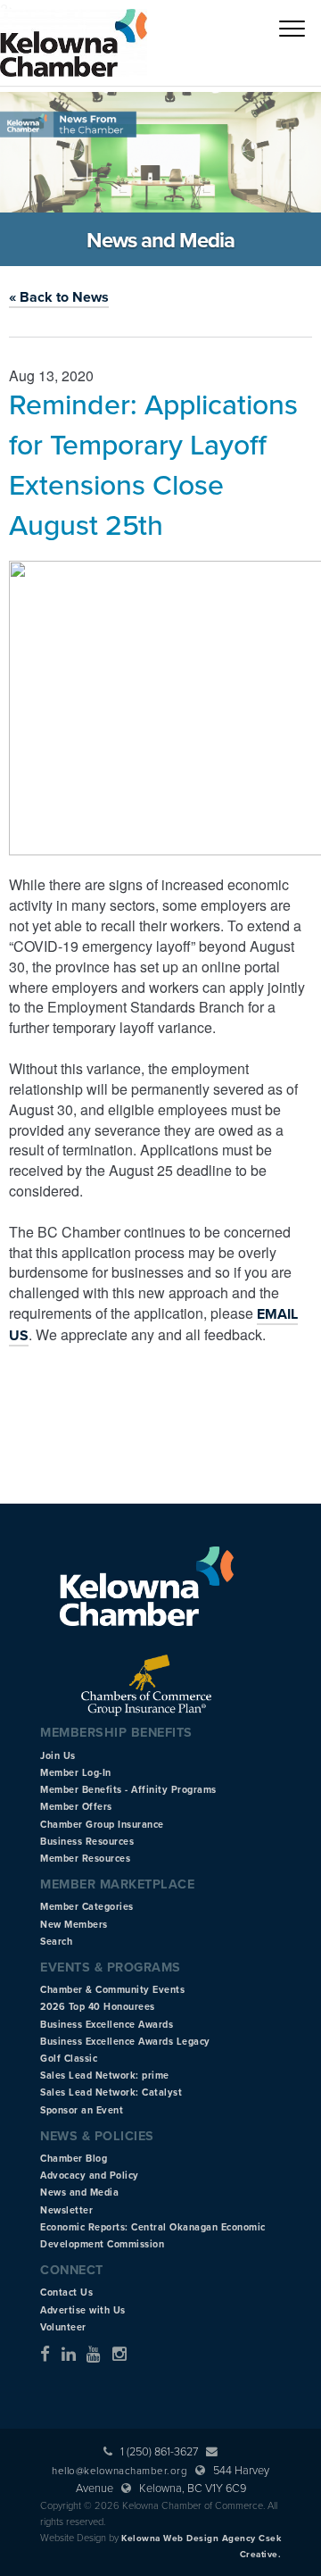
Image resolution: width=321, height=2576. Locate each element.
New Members (74, 1925)
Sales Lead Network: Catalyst (111, 2092)
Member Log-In (76, 1773)
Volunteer (63, 2327)
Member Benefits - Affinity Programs (128, 1790)
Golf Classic (69, 2059)
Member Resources (85, 1859)
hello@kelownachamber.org (119, 2471)
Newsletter (66, 2210)
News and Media (79, 2193)
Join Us (58, 1756)
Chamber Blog (74, 2159)
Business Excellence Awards (107, 2025)
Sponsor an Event (82, 2110)
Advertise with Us (83, 2310)
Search (56, 1942)
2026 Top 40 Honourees (98, 2007)
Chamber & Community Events (112, 1990)
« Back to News (59, 297)
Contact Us (66, 2293)
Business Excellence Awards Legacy (125, 2042)
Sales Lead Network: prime (105, 2076)
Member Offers (76, 1807)
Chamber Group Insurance (102, 1825)
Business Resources (87, 1842)
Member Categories (87, 1907)
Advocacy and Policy (90, 2176)
